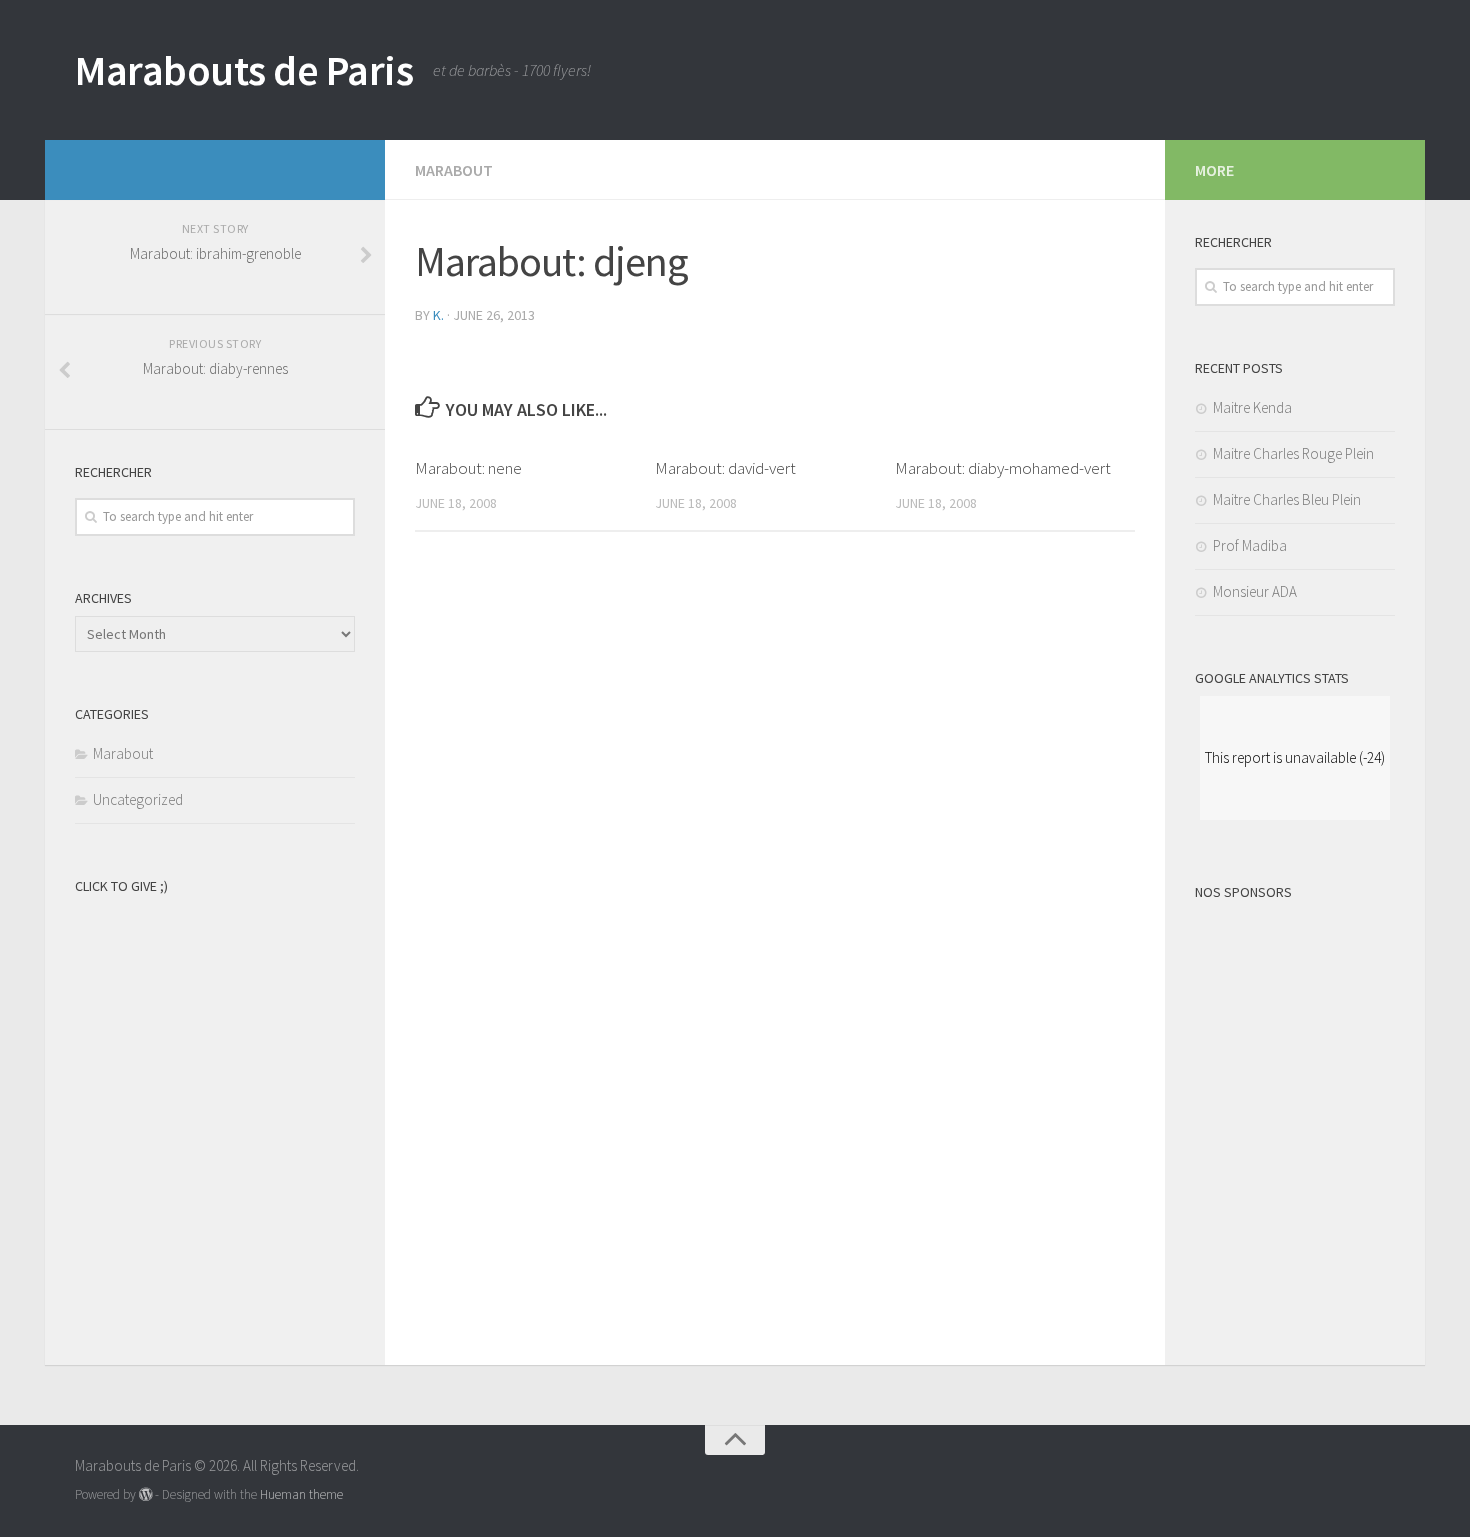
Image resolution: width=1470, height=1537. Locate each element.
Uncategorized (138, 799)
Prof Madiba (1250, 545)
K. (438, 315)
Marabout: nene (468, 468)
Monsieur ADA (1255, 591)
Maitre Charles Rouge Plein (1293, 453)
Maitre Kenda (1252, 407)
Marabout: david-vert (725, 468)
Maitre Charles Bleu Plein (1287, 499)
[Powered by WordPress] (145, 1494)
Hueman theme (301, 1494)
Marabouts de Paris (244, 70)
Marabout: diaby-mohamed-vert (1003, 468)
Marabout (454, 170)
